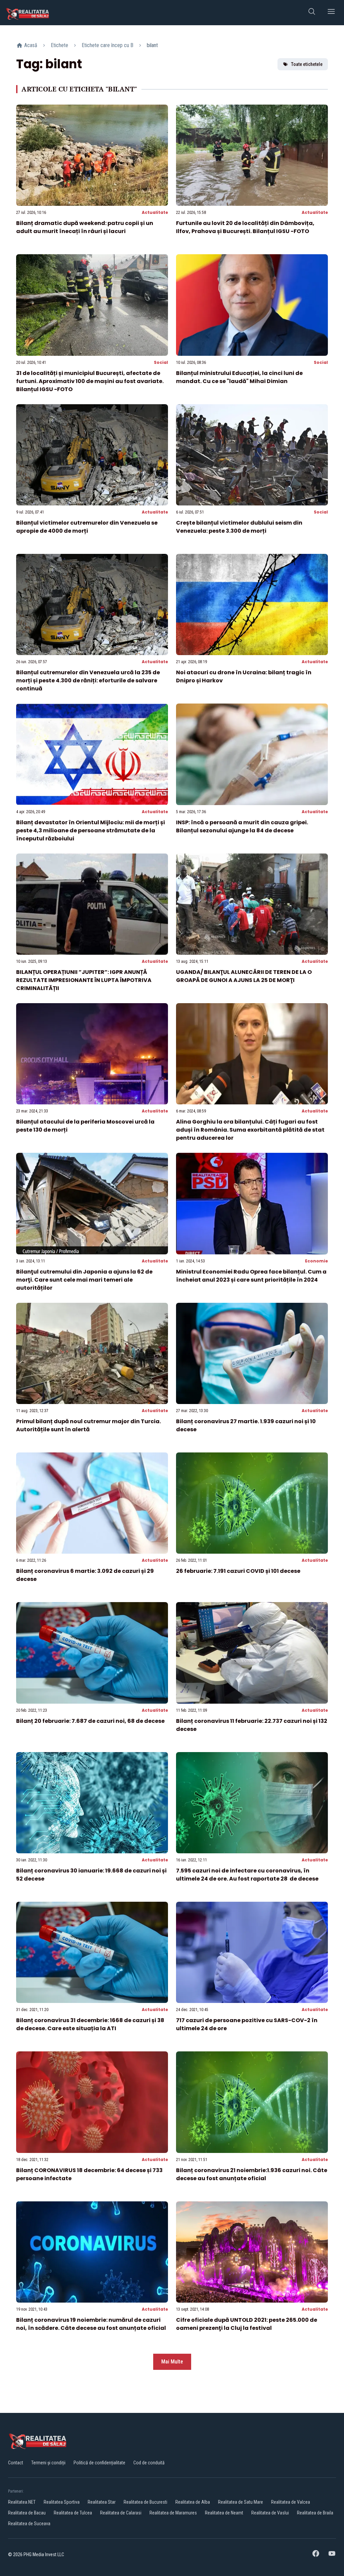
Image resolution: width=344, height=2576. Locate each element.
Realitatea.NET (22, 2502)
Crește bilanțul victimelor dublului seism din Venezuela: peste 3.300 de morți (239, 527)
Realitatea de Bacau (27, 2513)
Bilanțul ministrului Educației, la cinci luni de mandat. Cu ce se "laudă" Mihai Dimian (239, 377)
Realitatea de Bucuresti (145, 2502)
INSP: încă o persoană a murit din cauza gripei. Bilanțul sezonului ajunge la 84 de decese (242, 826)
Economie (316, 1261)
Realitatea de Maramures (173, 2513)
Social (161, 362)
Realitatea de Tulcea (73, 2513)
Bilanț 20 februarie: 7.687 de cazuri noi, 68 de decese (90, 1721)
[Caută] (312, 13)
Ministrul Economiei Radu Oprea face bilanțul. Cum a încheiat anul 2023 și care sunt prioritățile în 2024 (251, 1276)
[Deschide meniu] (331, 13)
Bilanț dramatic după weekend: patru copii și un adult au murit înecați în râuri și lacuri (85, 227)
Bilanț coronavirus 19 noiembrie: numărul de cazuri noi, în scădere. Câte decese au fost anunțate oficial (91, 2324)
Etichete (59, 45)
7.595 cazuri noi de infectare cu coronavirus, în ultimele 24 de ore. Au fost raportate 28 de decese (247, 1875)
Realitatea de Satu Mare (241, 2502)
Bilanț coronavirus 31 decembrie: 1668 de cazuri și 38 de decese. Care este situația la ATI (90, 2024)
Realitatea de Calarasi (121, 2513)
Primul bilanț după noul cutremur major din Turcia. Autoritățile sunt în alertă (89, 1425)
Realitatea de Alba (193, 2502)
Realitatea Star (102, 2502)
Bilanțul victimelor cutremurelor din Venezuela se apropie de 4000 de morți (87, 527)
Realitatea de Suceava (29, 2524)
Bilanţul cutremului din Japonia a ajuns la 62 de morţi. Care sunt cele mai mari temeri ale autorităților (84, 1280)
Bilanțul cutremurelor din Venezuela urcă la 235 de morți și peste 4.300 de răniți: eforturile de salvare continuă (88, 680)
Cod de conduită (149, 2463)
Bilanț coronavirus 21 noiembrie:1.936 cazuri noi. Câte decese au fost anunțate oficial (252, 2174)
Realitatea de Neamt (224, 2513)
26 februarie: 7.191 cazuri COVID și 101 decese (238, 1571)
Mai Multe (172, 2362)
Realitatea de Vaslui (270, 2513)
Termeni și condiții (48, 2463)
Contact (16, 2463)
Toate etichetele (307, 64)
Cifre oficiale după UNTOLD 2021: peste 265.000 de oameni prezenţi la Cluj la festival (247, 2324)
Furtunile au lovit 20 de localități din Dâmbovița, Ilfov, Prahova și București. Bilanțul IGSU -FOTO (245, 227)
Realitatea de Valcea (291, 2502)
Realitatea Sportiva (62, 2502)
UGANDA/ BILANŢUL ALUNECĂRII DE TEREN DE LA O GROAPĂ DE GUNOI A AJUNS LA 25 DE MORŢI (244, 976)
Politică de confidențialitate (99, 2463)
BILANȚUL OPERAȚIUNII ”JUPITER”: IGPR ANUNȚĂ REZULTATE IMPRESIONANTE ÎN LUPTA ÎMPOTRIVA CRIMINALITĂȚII (84, 980)
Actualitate (155, 212)
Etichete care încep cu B (107, 45)
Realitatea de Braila (315, 2513)
